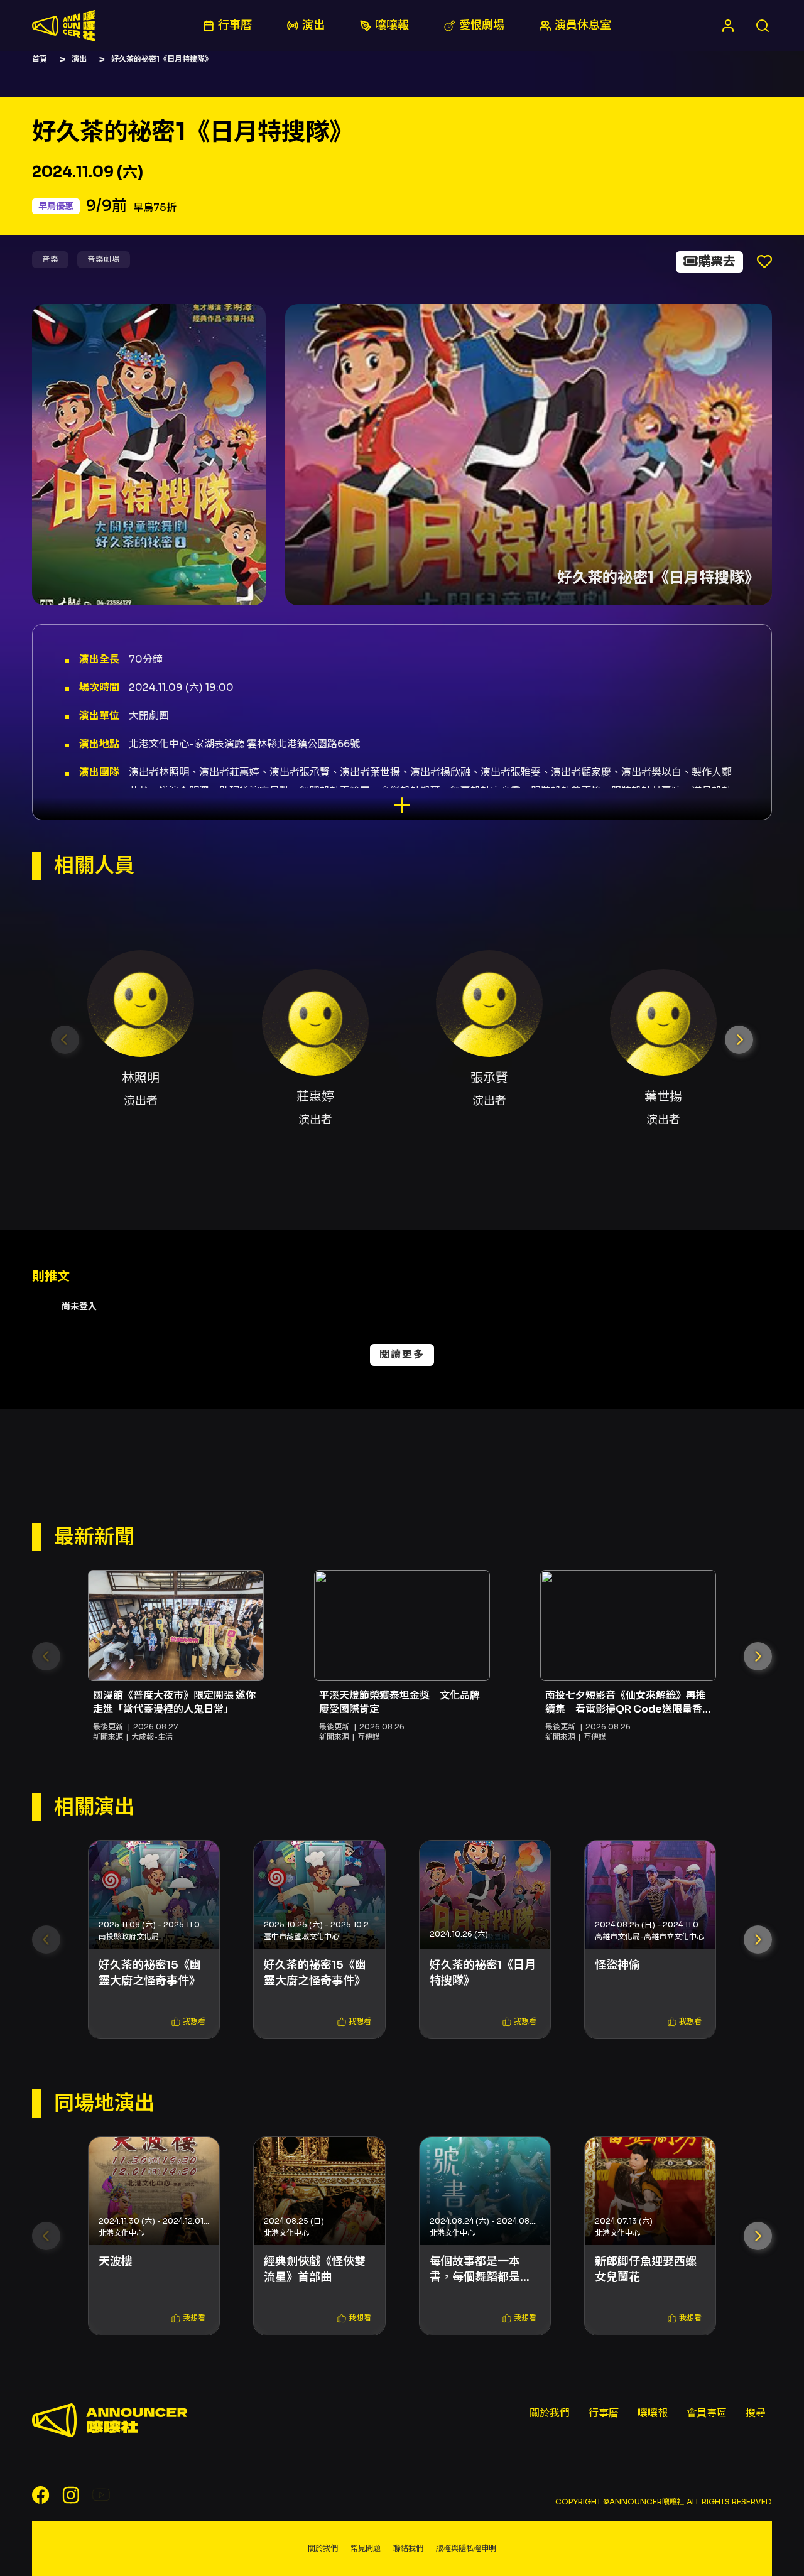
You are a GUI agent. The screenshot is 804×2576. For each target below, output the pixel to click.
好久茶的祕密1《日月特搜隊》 (483, 1973)
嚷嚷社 (63, 26)
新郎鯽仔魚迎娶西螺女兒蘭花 (646, 2269)
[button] (739, 1040)
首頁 (40, 59)
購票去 (717, 262)
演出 (79, 59)
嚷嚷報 (653, 2413)
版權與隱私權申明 (466, 2548)
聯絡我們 (408, 2548)
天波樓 (116, 2261)
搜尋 (756, 2413)
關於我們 (550, 2413)
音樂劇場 (104, 259)
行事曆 (604, 2413)
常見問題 (366, 2548)
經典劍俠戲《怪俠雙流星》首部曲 (315, 2269)
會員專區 (707, 2413)
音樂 (50, 259)
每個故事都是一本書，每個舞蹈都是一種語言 (481, 2270)
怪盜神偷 (617, 1965)
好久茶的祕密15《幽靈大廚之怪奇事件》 (150, 1973)
